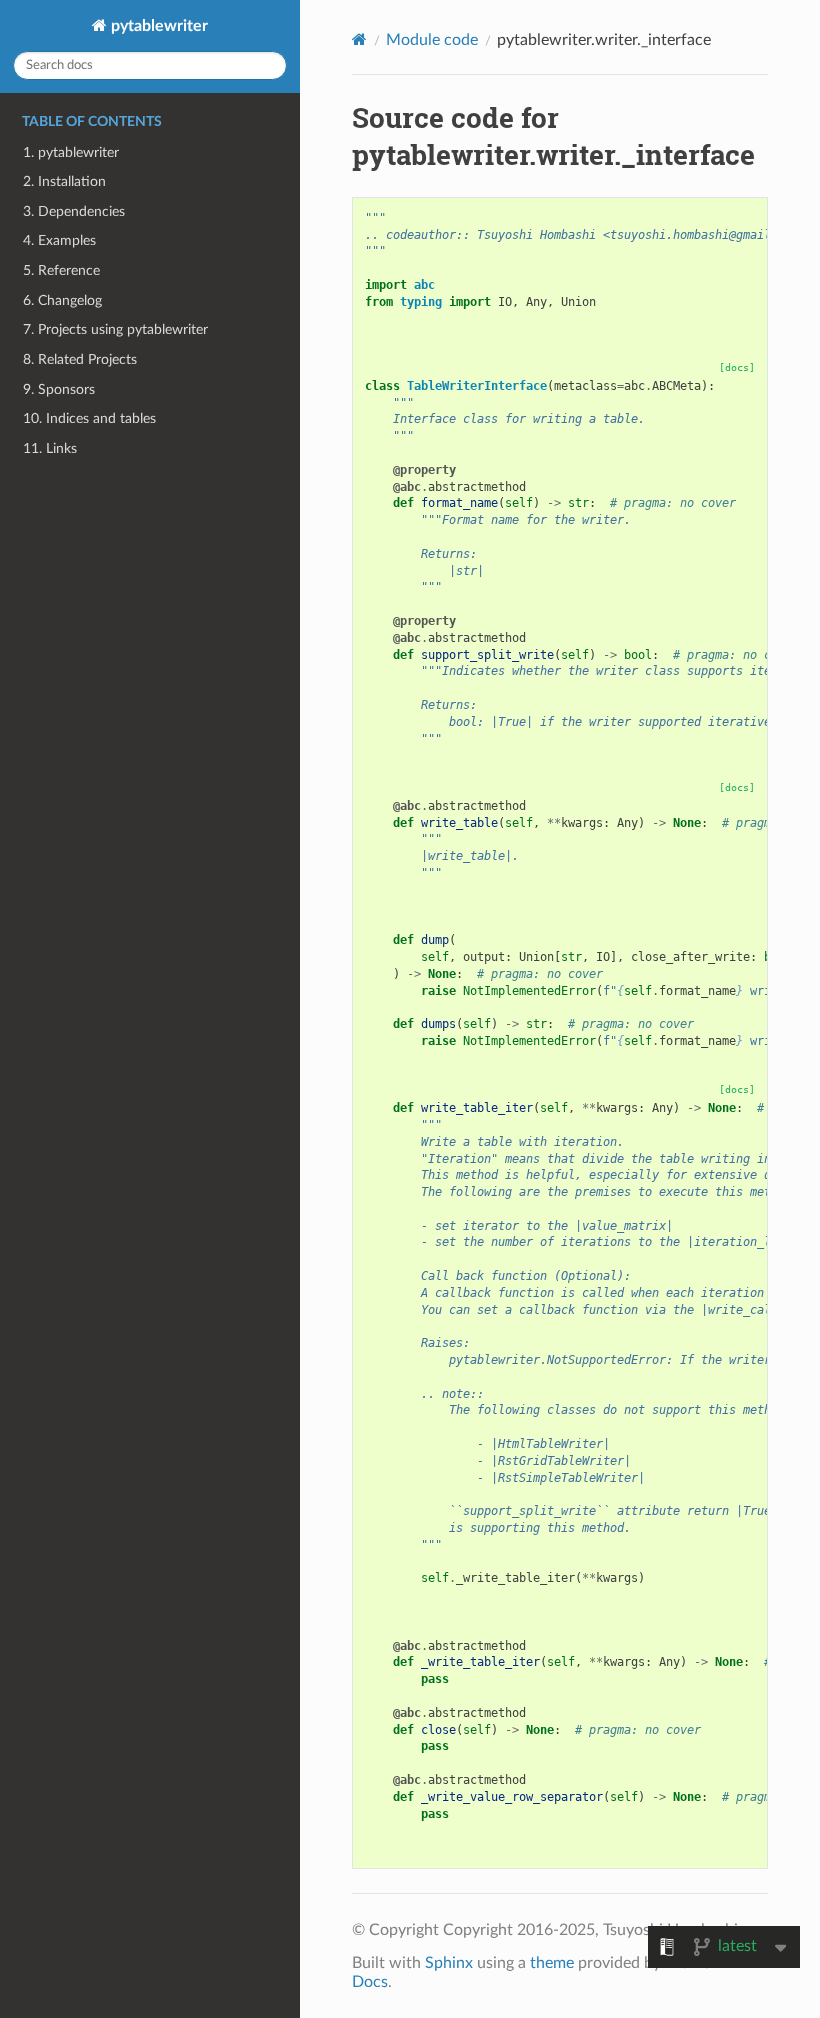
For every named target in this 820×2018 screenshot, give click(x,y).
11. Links (50, 448)
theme (552, 1963)
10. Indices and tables (89, 418)
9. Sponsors (59, 389)
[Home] (359, 39)
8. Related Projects (80, 359)
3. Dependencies (74, 211)
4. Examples (59, 240)
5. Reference (61, 270)
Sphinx (449, 1963)
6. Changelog (62, 300)
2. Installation (64, 181)
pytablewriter (157, 26)
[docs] (737, 367)
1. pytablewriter (71, 152)
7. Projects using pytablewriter (115, 329)
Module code (432, 40)
